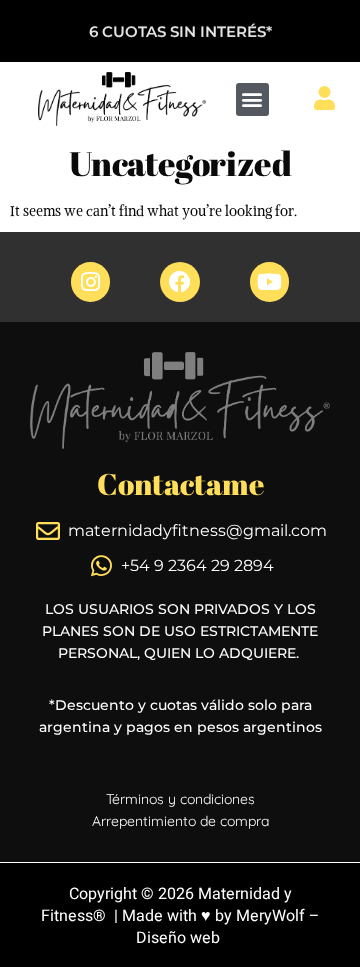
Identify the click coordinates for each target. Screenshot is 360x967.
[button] (252, 99)
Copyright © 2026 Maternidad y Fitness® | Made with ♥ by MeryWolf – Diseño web (180, 916)
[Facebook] (180, 282)
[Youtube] (270, 282)
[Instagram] (91, 282)
